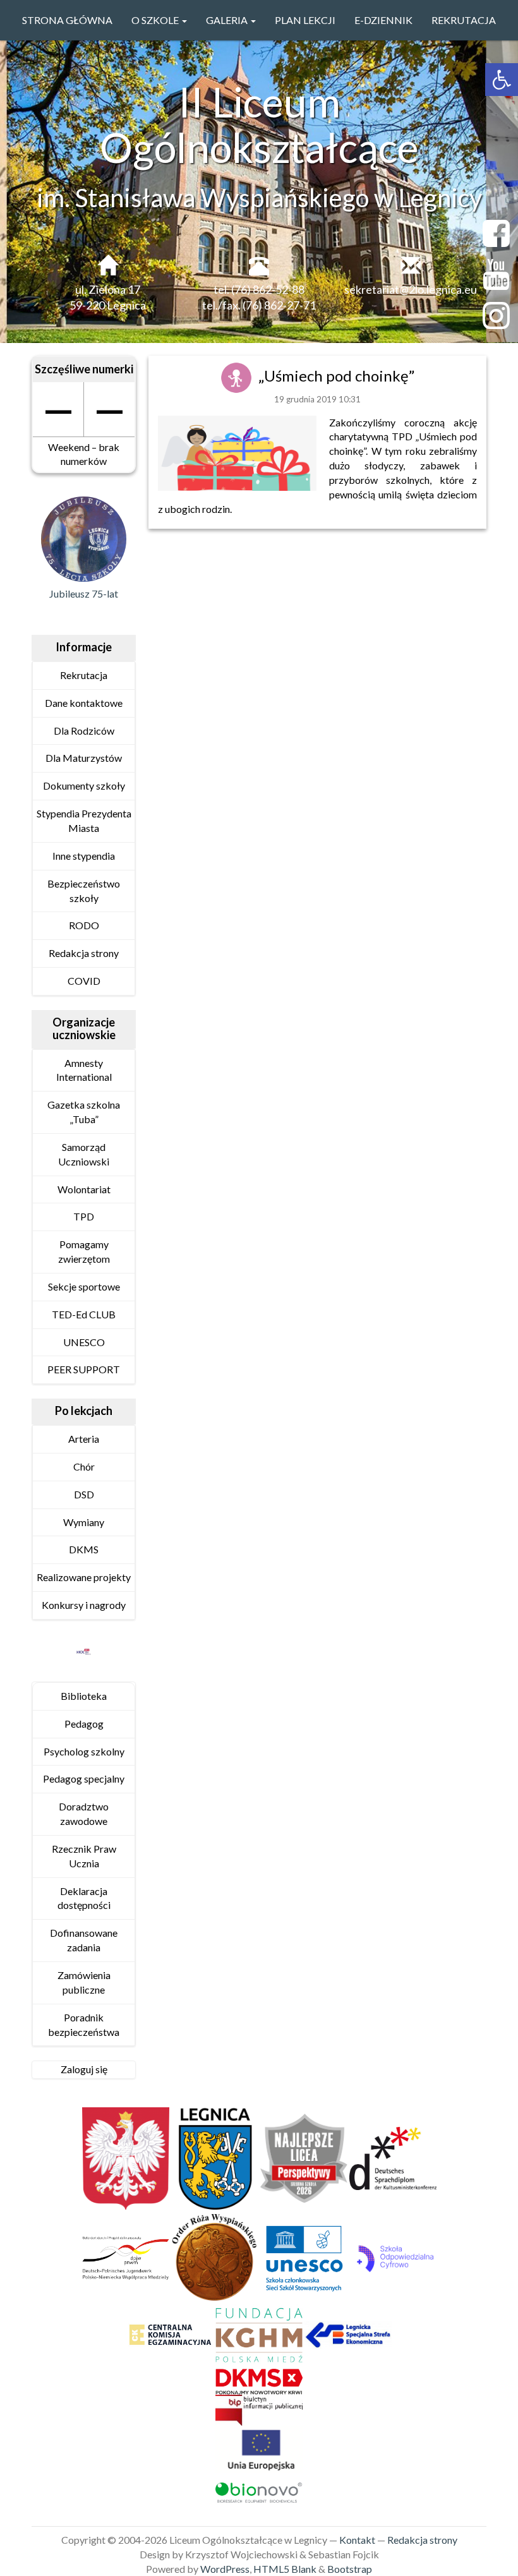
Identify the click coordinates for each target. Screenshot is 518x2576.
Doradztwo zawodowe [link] (84, 1814)
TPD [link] (84, 1216)
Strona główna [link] (67, 20)
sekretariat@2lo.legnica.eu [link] (411, 289)
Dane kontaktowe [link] (84, 703)
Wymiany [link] (84, 1522)
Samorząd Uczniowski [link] (84, 1154)
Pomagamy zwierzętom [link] (84, 1251)
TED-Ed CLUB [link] (84, 1314)
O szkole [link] (156, 20)
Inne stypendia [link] (84, 856)
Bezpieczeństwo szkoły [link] (84, 891)
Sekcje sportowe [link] (84, 1286)
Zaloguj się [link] (84, 2069)
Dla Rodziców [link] (84, 731)
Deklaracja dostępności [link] (84, 1898)
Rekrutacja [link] (464, 20)
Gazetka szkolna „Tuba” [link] (84, 1112)
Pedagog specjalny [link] (84, 1779)
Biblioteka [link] (84, 1696)
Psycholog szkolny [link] (84, 1751)
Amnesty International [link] (84, 1070)
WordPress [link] (225, 2569)
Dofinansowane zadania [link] (84, 1940)
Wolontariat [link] (84, 1189)
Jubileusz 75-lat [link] (84, 593)
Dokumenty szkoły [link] (84, 785)
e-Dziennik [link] (383, 20)
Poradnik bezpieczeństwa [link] (84, 2025)
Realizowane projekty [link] (84, 1577)
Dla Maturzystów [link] (84, 758)
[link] (502, 80)
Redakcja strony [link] (84, 953)
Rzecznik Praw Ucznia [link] (84, 1856)
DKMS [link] (84, 1549)
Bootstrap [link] (350, 2569)
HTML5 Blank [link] (285, 2569)
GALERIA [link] (228, 20)
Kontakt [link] (357, 2540)
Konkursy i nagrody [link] (84, 1605)
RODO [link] (84, 925)
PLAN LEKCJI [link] (305, 20)
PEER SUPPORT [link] (84, 1369)
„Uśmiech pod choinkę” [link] (336, 376)
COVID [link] (84, 981)
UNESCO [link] (84, 1342)
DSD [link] (84, 1494)
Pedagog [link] (84, 1724)
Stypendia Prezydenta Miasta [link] (84, 821)
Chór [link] (84, 1466)
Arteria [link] (84, 1439)
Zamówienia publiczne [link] (84, 1982)
